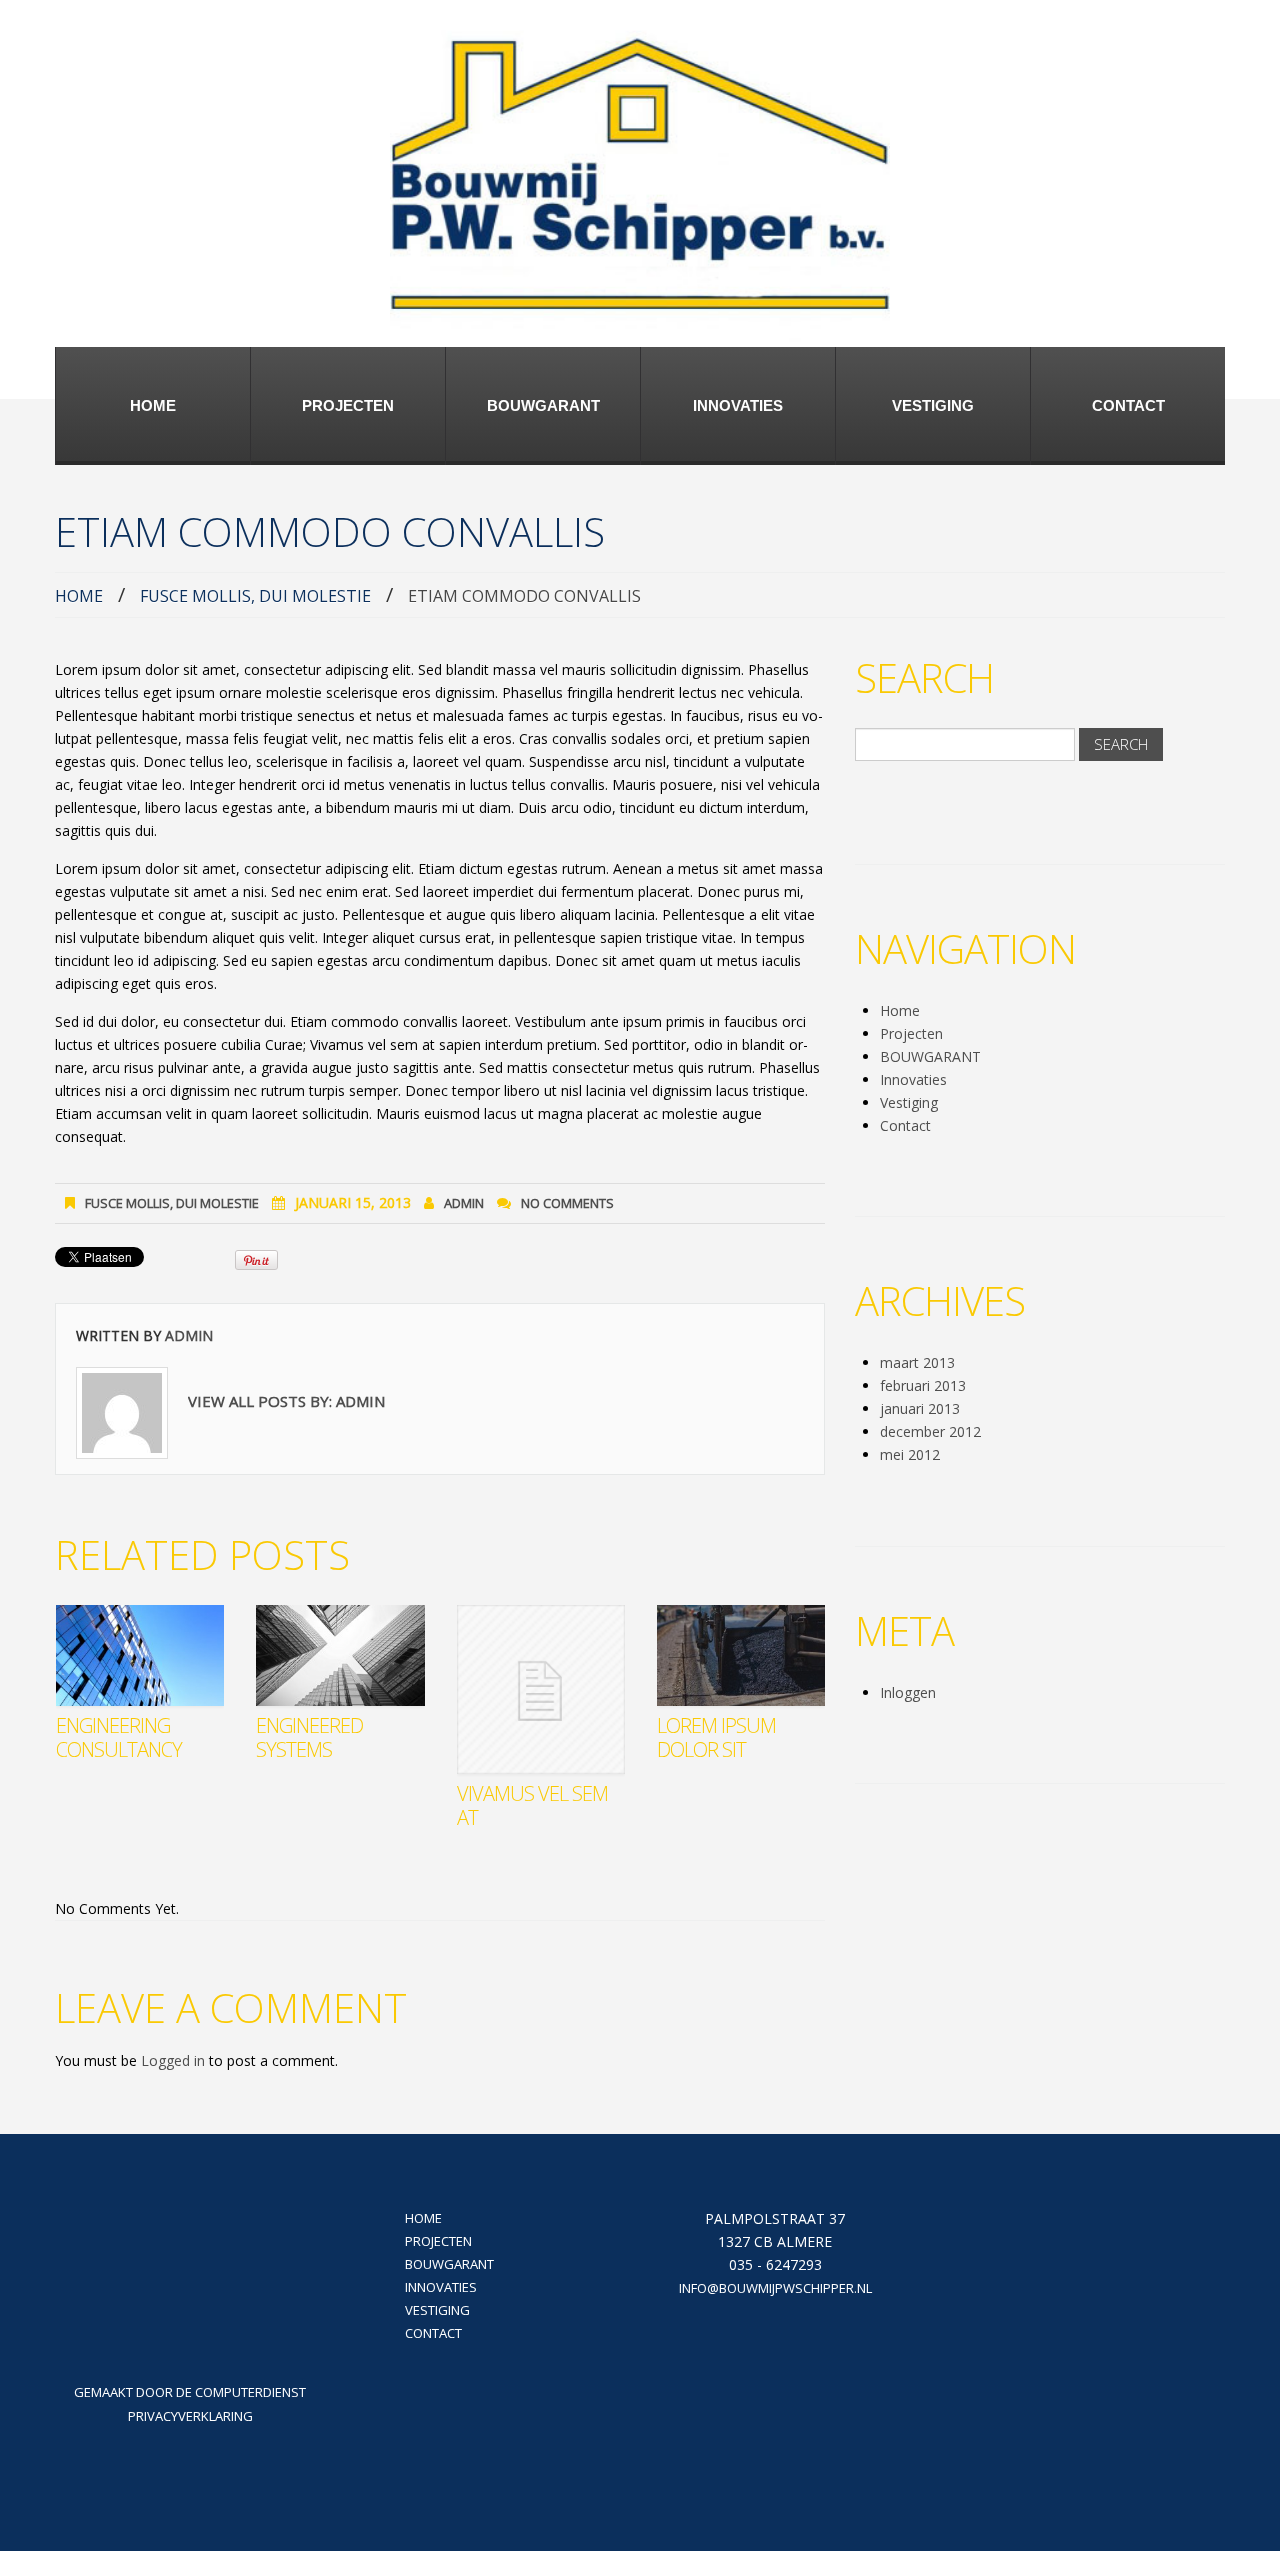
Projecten (348, 405)
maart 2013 (917, 1362)
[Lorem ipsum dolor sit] (741, 1655)
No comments (567, 1203)
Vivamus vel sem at (532, 1805)
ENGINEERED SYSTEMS (309, 1737)
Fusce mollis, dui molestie (255, 596)
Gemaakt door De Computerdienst (190, 2392)
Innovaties (738, 405)
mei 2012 (910, 1454)
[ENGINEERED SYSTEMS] (340, 1655)
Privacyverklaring (190, 2416)
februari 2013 (923, 1385)
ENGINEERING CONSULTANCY (119, 1737)
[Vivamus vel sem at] (541, 1689)
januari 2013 (920, 1408)
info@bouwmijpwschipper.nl (775, 2288)
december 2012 (930, 1431)
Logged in (173, 2060)
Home (153, 405)
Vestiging (933, 405)
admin (464, 1203)
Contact (1128, 405)
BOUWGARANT (543, 405)
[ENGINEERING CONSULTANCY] (140, 1655)
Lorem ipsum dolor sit (716, 1737)
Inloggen (908, 1692)
